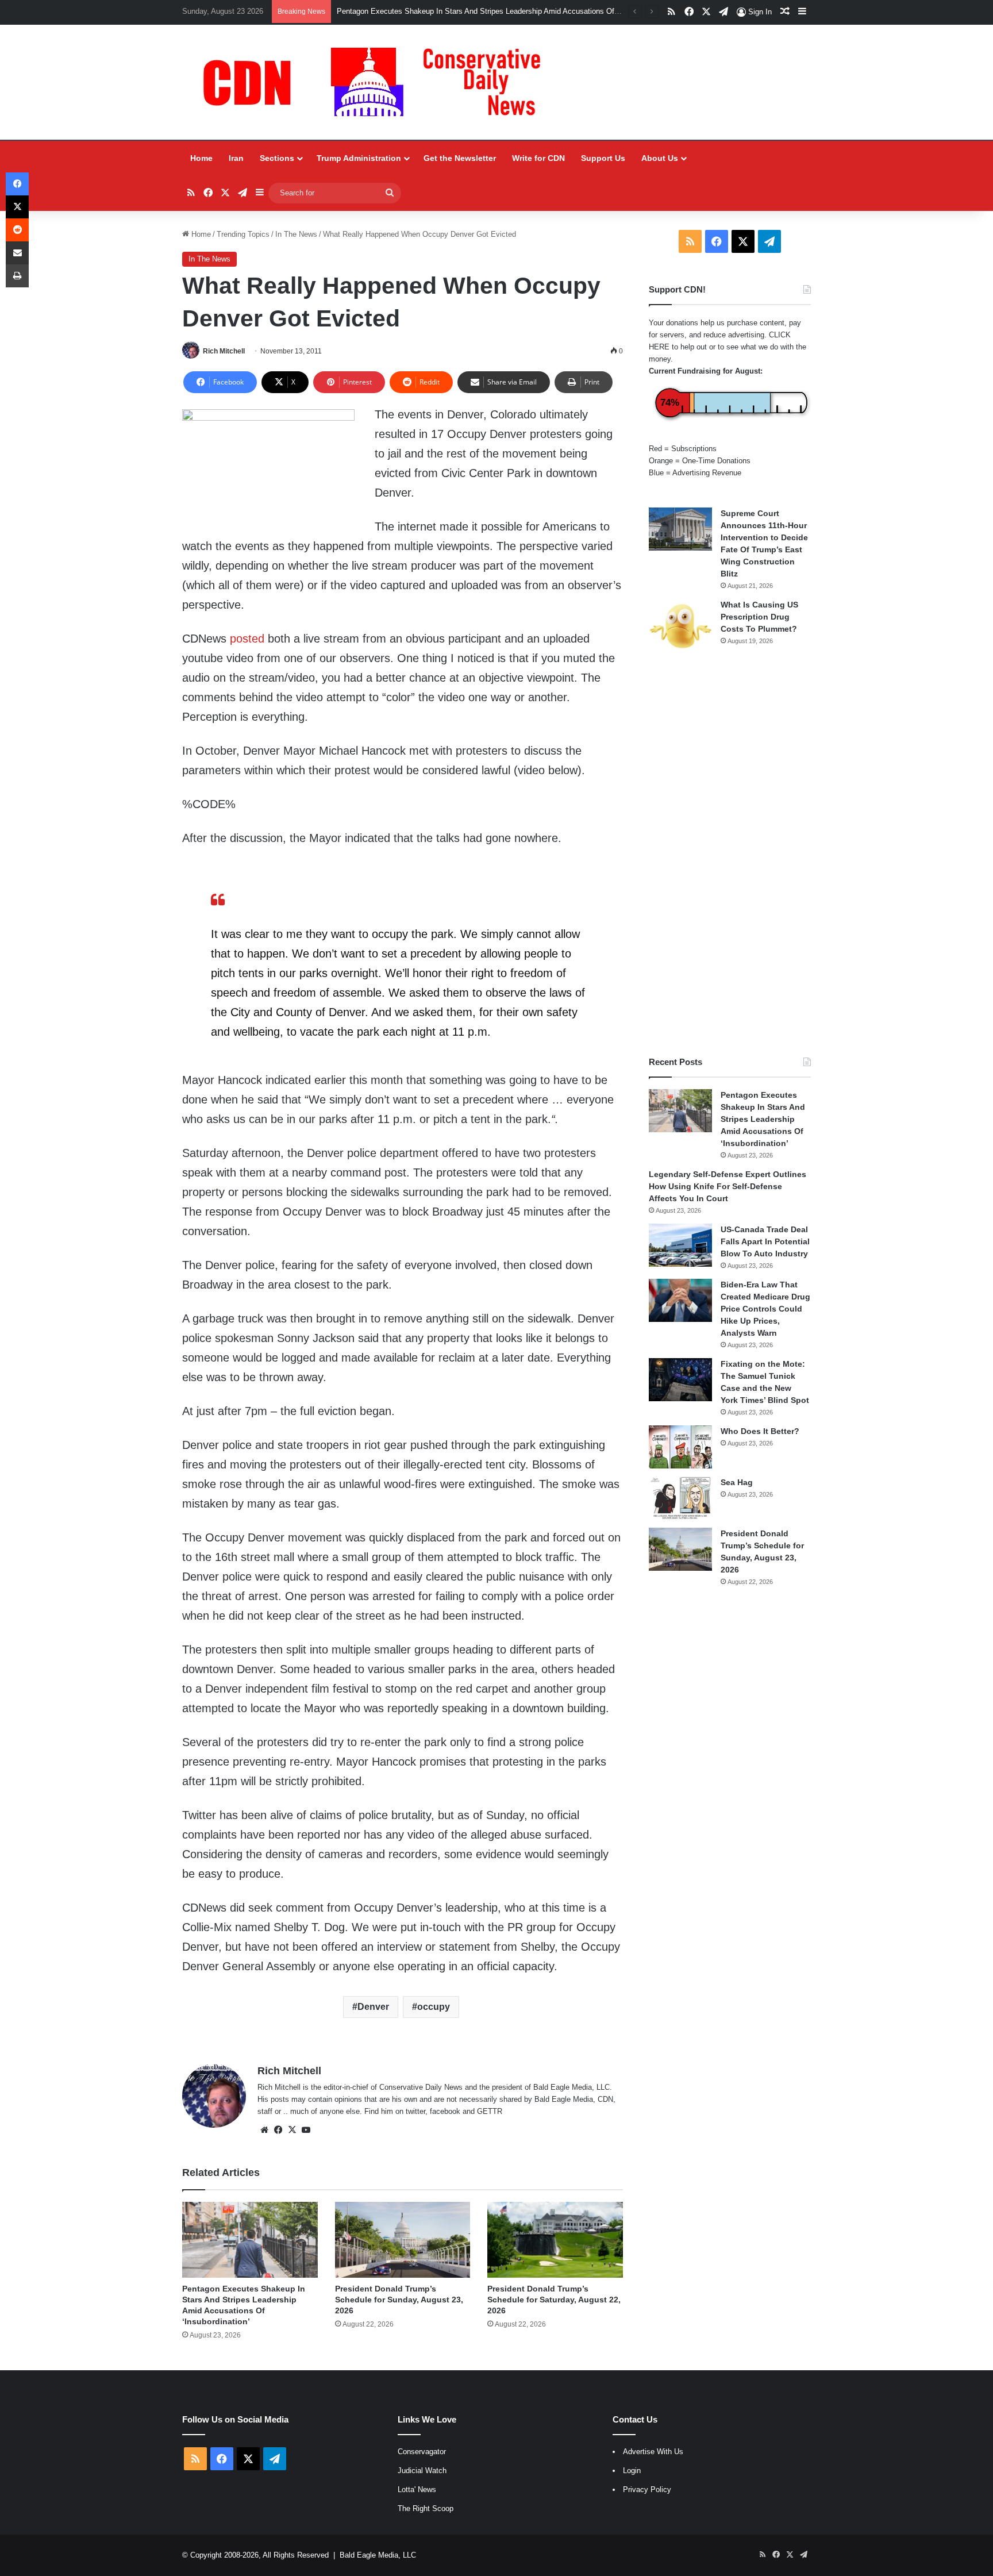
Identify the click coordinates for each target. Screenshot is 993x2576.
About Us (660, 158)
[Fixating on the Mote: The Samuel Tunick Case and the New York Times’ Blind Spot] (680, 1380)
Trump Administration (359, 158)
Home (201, 158)
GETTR (490, 2111)
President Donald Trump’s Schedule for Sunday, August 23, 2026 (399, 2300)
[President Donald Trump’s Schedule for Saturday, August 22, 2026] (555, 2240)
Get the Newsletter (460, 158)
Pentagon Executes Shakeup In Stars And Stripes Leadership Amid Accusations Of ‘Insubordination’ (504, 11)
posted (247, 639)
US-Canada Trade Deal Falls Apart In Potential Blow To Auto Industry (765, 1241)
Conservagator (422, 2452)
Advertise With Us (653, 2452)
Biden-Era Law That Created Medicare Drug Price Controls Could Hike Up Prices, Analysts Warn (765, 1309)
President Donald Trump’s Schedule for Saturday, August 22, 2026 (554, 2300)
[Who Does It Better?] (680, 1447)
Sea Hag (737, 1482)
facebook (445, 2111)
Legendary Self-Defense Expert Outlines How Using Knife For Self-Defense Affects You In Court (728, 1186)
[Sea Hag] (680, 1498)
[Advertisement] (730, 855)
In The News (296, 234)
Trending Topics (243, 234)
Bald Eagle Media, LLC (378, 2555)
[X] (292, 2130)
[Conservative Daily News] (378, 82)
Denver (373, 2007)
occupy (434, 2007)
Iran (236, 158)
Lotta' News (417, 2490)
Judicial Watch (422, 2471)
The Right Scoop (426, 2508)
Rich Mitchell (224, 351)
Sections (277, 158)
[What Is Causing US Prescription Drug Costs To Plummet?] (680, 626)
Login (632, 2471)
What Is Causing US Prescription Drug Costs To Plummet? (759, 617)
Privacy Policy (647, 2490)
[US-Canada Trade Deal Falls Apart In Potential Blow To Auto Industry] (680, 1245)
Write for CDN (538, 158)
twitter (415, 2111)
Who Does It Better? (760, 1431)
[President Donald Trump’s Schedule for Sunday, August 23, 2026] (403, 2240)
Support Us (603, 158)
